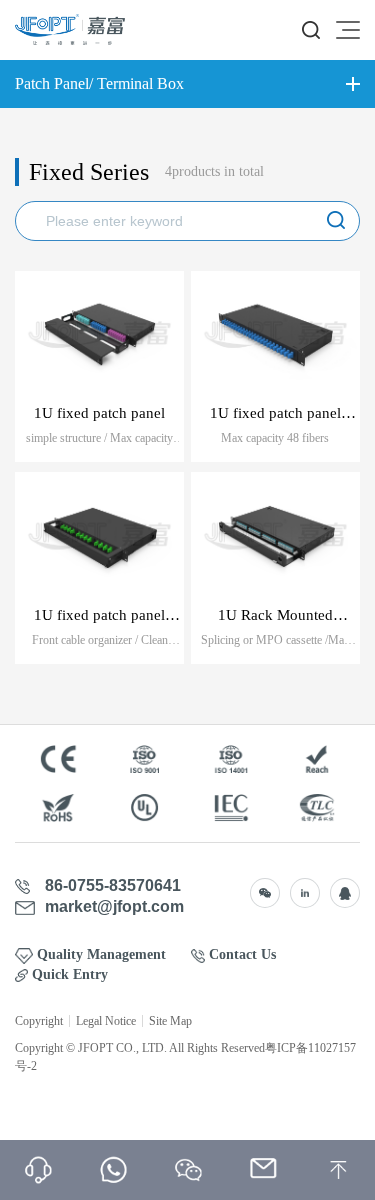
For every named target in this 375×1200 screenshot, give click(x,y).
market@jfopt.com (114, 907)
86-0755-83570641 (113, 886)
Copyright (39, 1021)
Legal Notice (106, 1021)
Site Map (170, 1021)
